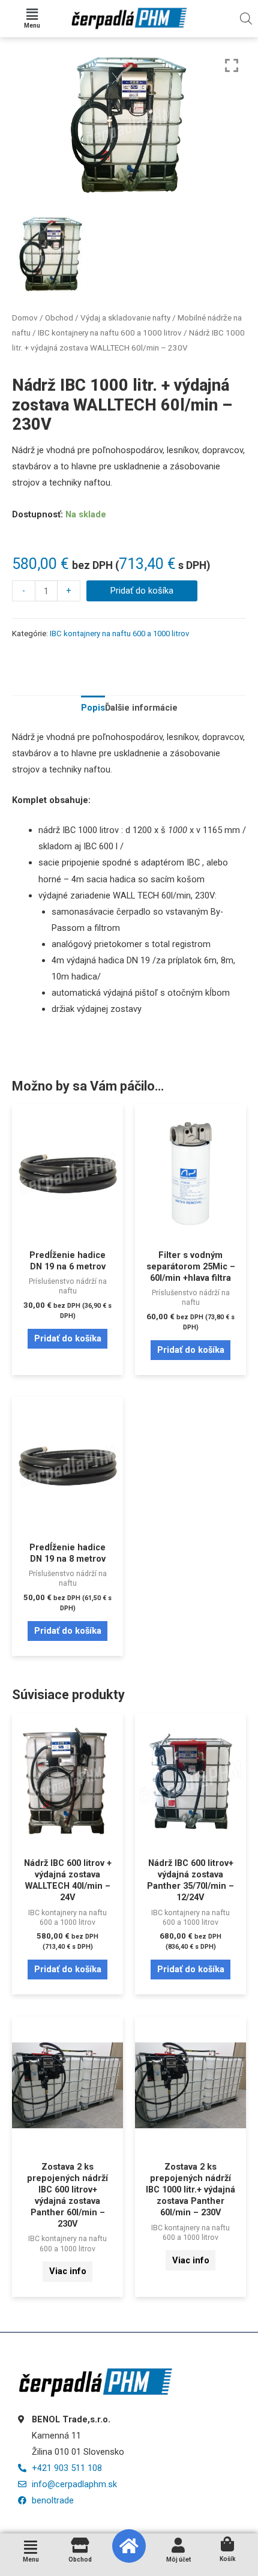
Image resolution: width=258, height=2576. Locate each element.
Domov (25, 318)
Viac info (68, 2271)
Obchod (59, 318)
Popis (93, 708)
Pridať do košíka (142, 591)
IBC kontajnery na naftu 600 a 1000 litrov (110, 333)
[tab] (93, 708)
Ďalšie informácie (141, 708)
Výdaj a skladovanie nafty (125, 318)
